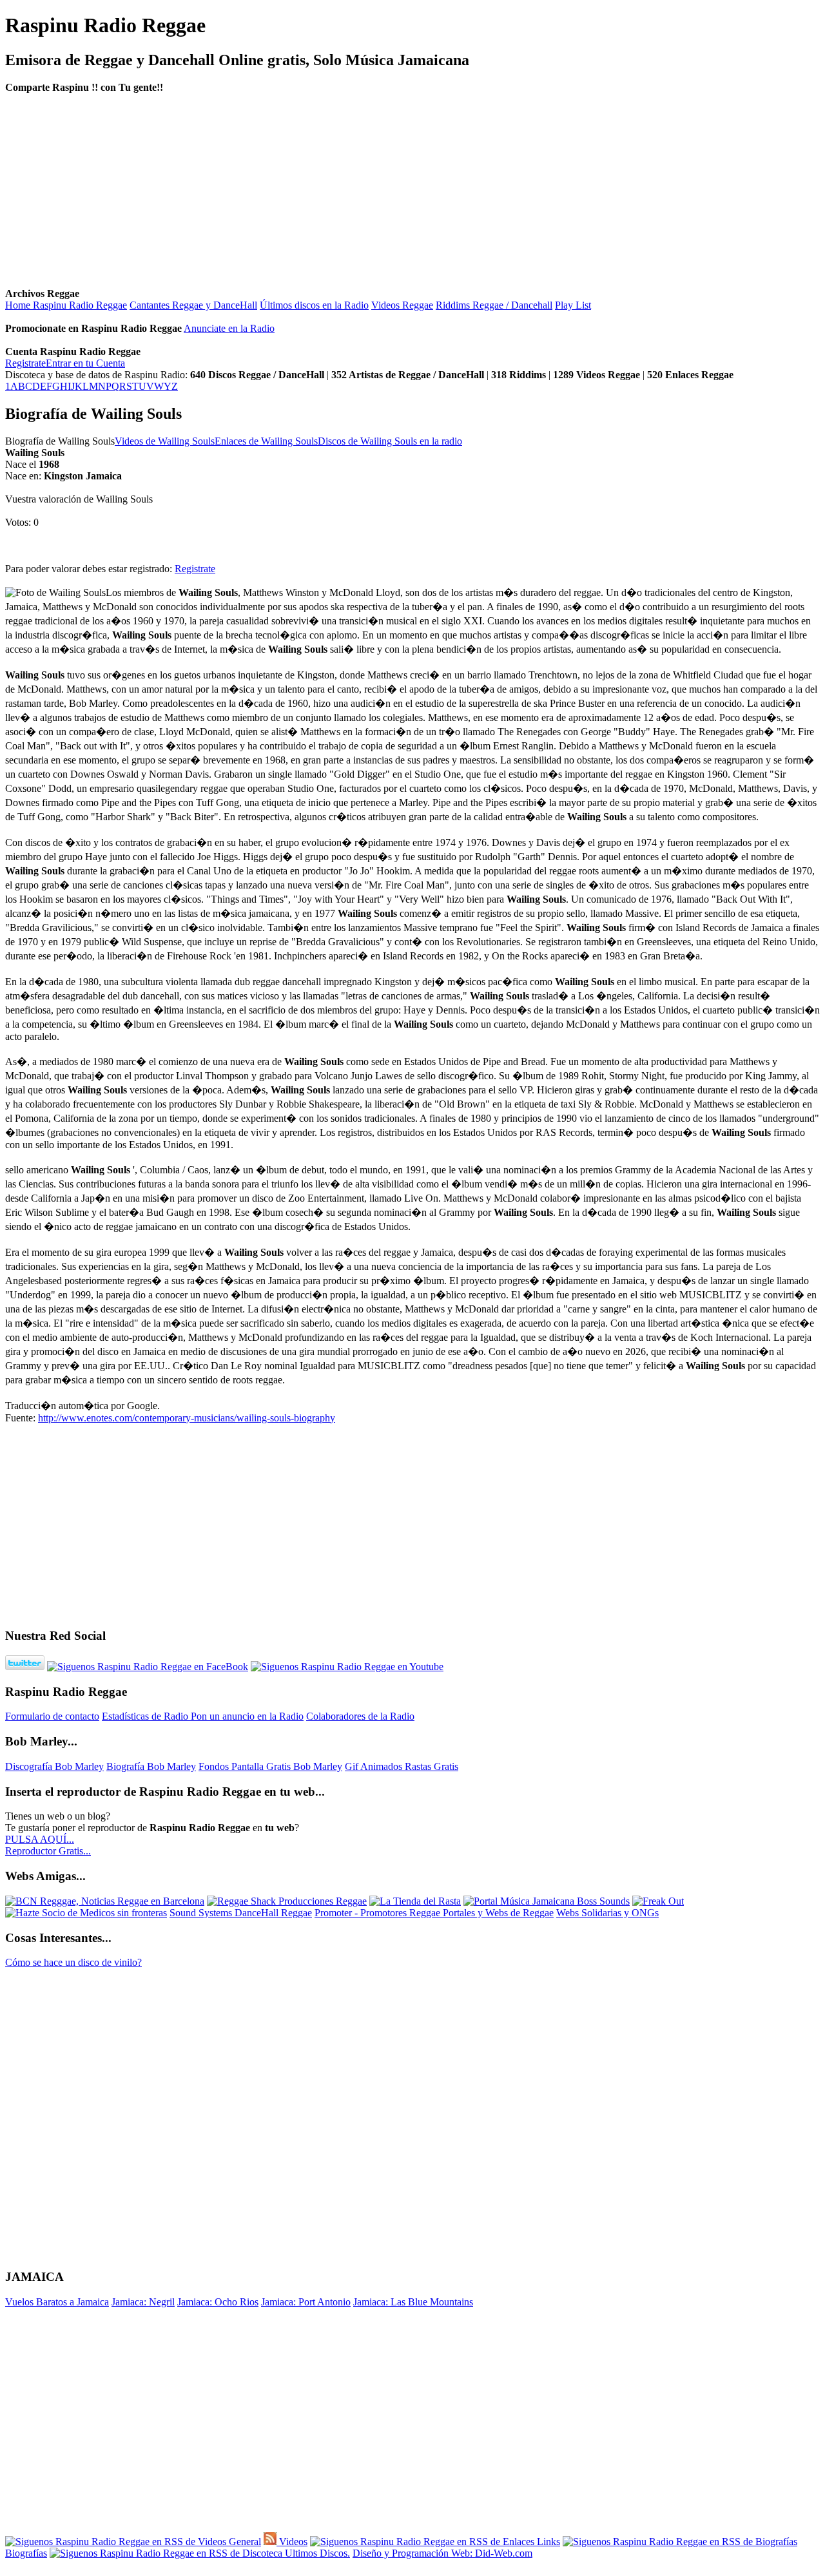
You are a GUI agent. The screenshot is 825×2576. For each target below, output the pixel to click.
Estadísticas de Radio (146, 1716)
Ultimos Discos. (316, 2553)
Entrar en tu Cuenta (85, 363)
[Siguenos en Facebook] (148, 1667)
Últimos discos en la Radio (314, 305)
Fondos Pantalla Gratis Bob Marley (270, 1766)
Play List (573, 305)
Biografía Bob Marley (151, 1766)
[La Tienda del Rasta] (415, 1901)
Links (547, 2542)
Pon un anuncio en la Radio (247, 1716)
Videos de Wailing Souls (165, 441)
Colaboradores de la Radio (360, 1716)
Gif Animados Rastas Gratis (402, 1766)
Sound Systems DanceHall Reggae (241, 1913)
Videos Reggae (402, 305)
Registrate (25, 363)
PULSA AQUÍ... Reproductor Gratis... (48, 1845)
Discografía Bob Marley (54, 1766)
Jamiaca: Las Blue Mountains (413, 2302)
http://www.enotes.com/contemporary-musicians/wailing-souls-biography (187, 1418)
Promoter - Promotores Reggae (379, 1913)
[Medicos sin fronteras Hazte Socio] (86, 1913)
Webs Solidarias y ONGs (607, 1913)
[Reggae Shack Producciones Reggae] (287, 1901)
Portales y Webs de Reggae (498, 1913)
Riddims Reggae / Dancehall (494, 305)
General (244, 2542)
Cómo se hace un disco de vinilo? (73, 1962)
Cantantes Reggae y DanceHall (193, 305)
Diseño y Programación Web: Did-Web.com (442, 2553)
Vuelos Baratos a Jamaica (57, 2302)
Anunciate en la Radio (229, 328)
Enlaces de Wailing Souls (266, 441)
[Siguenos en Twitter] (25, 1667)
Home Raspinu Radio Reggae (66, 305)
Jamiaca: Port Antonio (306, 2302)
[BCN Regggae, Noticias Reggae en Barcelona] (105, 1901)
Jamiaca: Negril (143, 2302)
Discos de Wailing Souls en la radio (390, 441)
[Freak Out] (658, 1901)
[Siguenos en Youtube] (347, 1667)
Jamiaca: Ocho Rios (218, 2302)
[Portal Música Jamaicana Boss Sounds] (547, 1901)
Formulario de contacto (52, 1716)
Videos (292, 2542)
